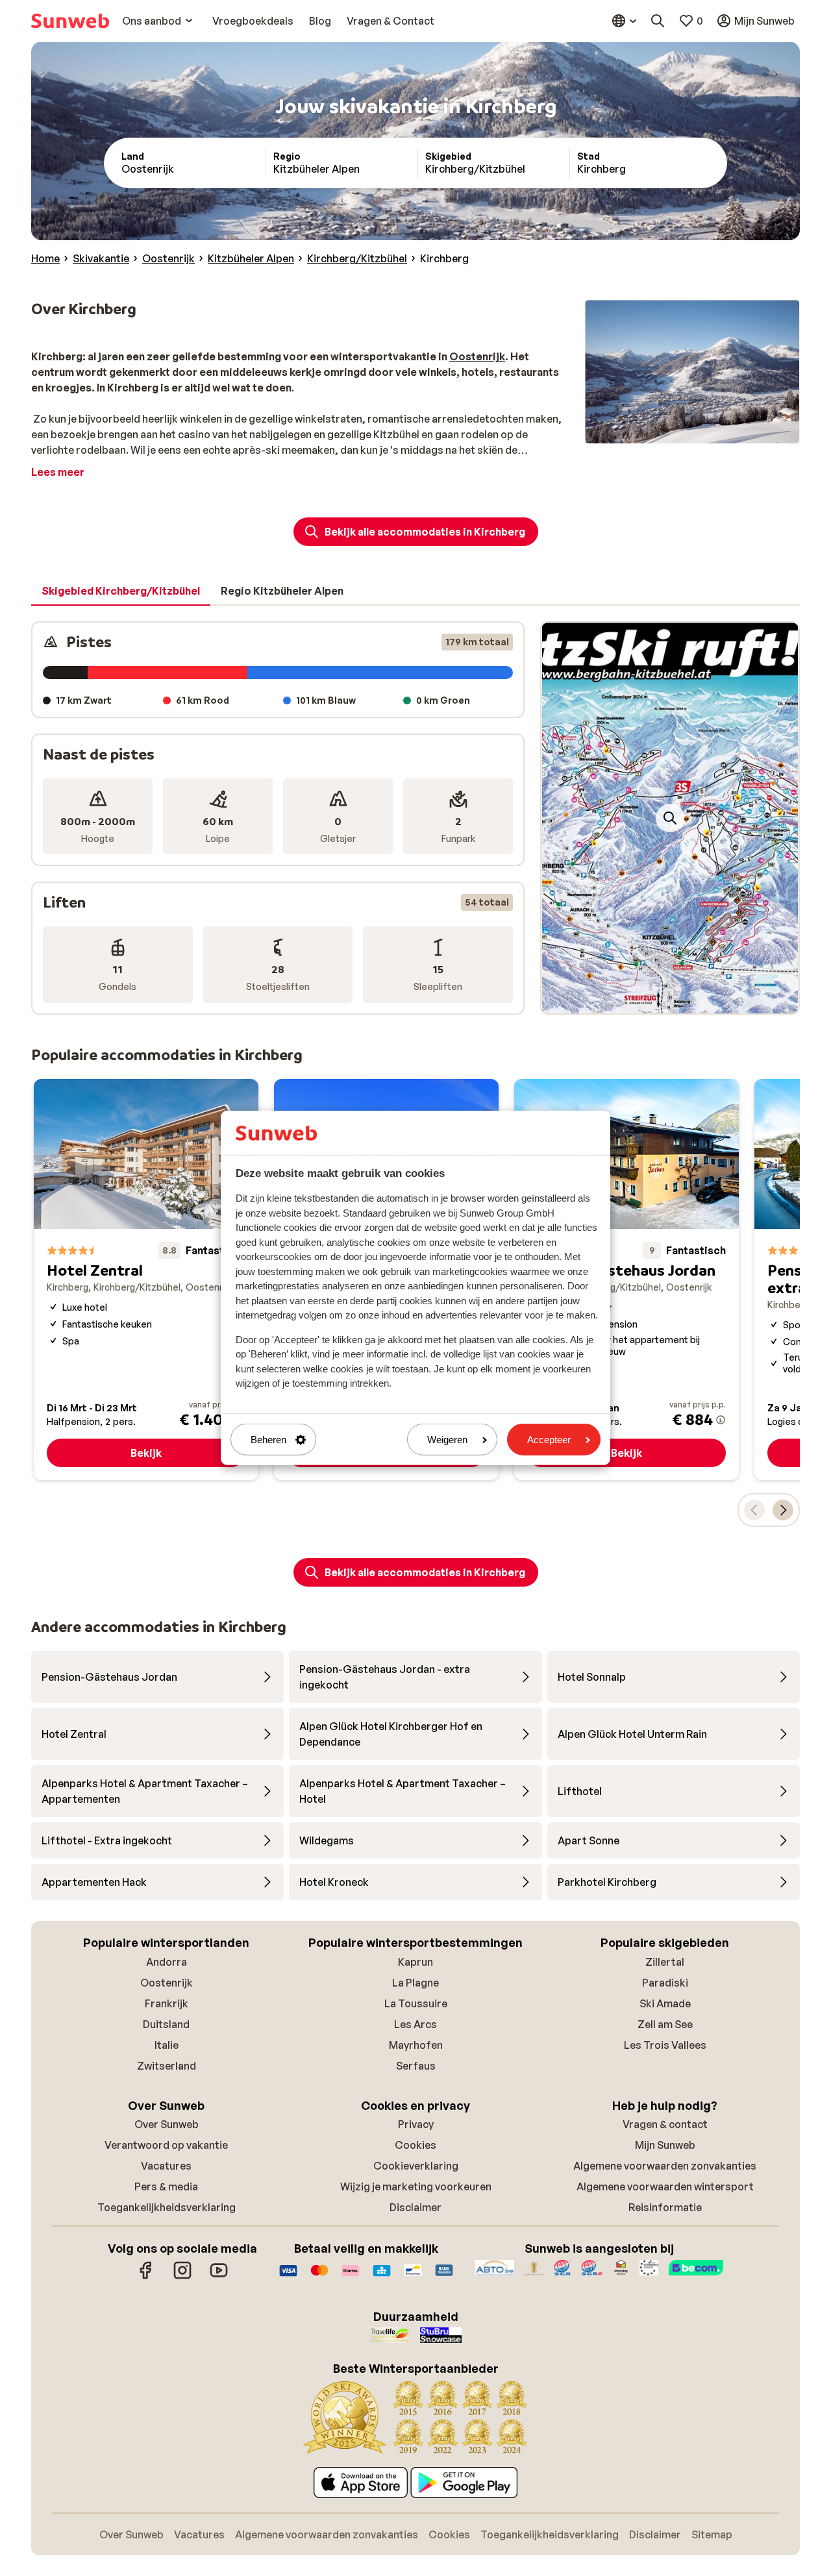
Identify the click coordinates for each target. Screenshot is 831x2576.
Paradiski (665, 1983)
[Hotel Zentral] (146, 1280)
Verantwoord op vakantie (166, 2145)
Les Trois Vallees (665, 2045)
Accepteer (549, 1440)
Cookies (415, 2145)
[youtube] (219, 2277)
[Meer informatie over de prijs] (721, 1420)
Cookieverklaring (416, 2166)
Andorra (167, 1962)
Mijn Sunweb (665, 2145)
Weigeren (447, 1440)
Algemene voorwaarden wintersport (665, 2186)
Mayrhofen (416, 2045)
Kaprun (415, 1962)
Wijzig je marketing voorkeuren (416, 2186)
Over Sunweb (167, 2124)
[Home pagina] (70, 21)
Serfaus (416, 2066)
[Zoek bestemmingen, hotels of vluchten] (658, 21)
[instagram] (182, 2277)
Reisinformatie (665, 2207)
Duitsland (166, 2024)
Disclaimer (415, 2207)
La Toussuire (416, 2003)
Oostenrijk (167, 1983)
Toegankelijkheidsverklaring (167, 2207)
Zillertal (665, 1962)
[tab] (121, 591)
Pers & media (166, 2186)
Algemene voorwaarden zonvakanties (665, 2166)
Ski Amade (665, 2003)
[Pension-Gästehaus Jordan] (626, 1280)
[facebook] (146, 2277)
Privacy (416, 2124)
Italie (167, 2045)
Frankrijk (167, 2003)
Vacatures (166, 2166)
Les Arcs (415, 2024)
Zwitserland (167, 2066)
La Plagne (415, 1983)
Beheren (268, 1440)
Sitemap (712, 2534)
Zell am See (665, 2024)
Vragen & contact (665, 2124)
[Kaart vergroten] (670, 818)
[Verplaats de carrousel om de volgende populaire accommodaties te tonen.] (783, 1510)
